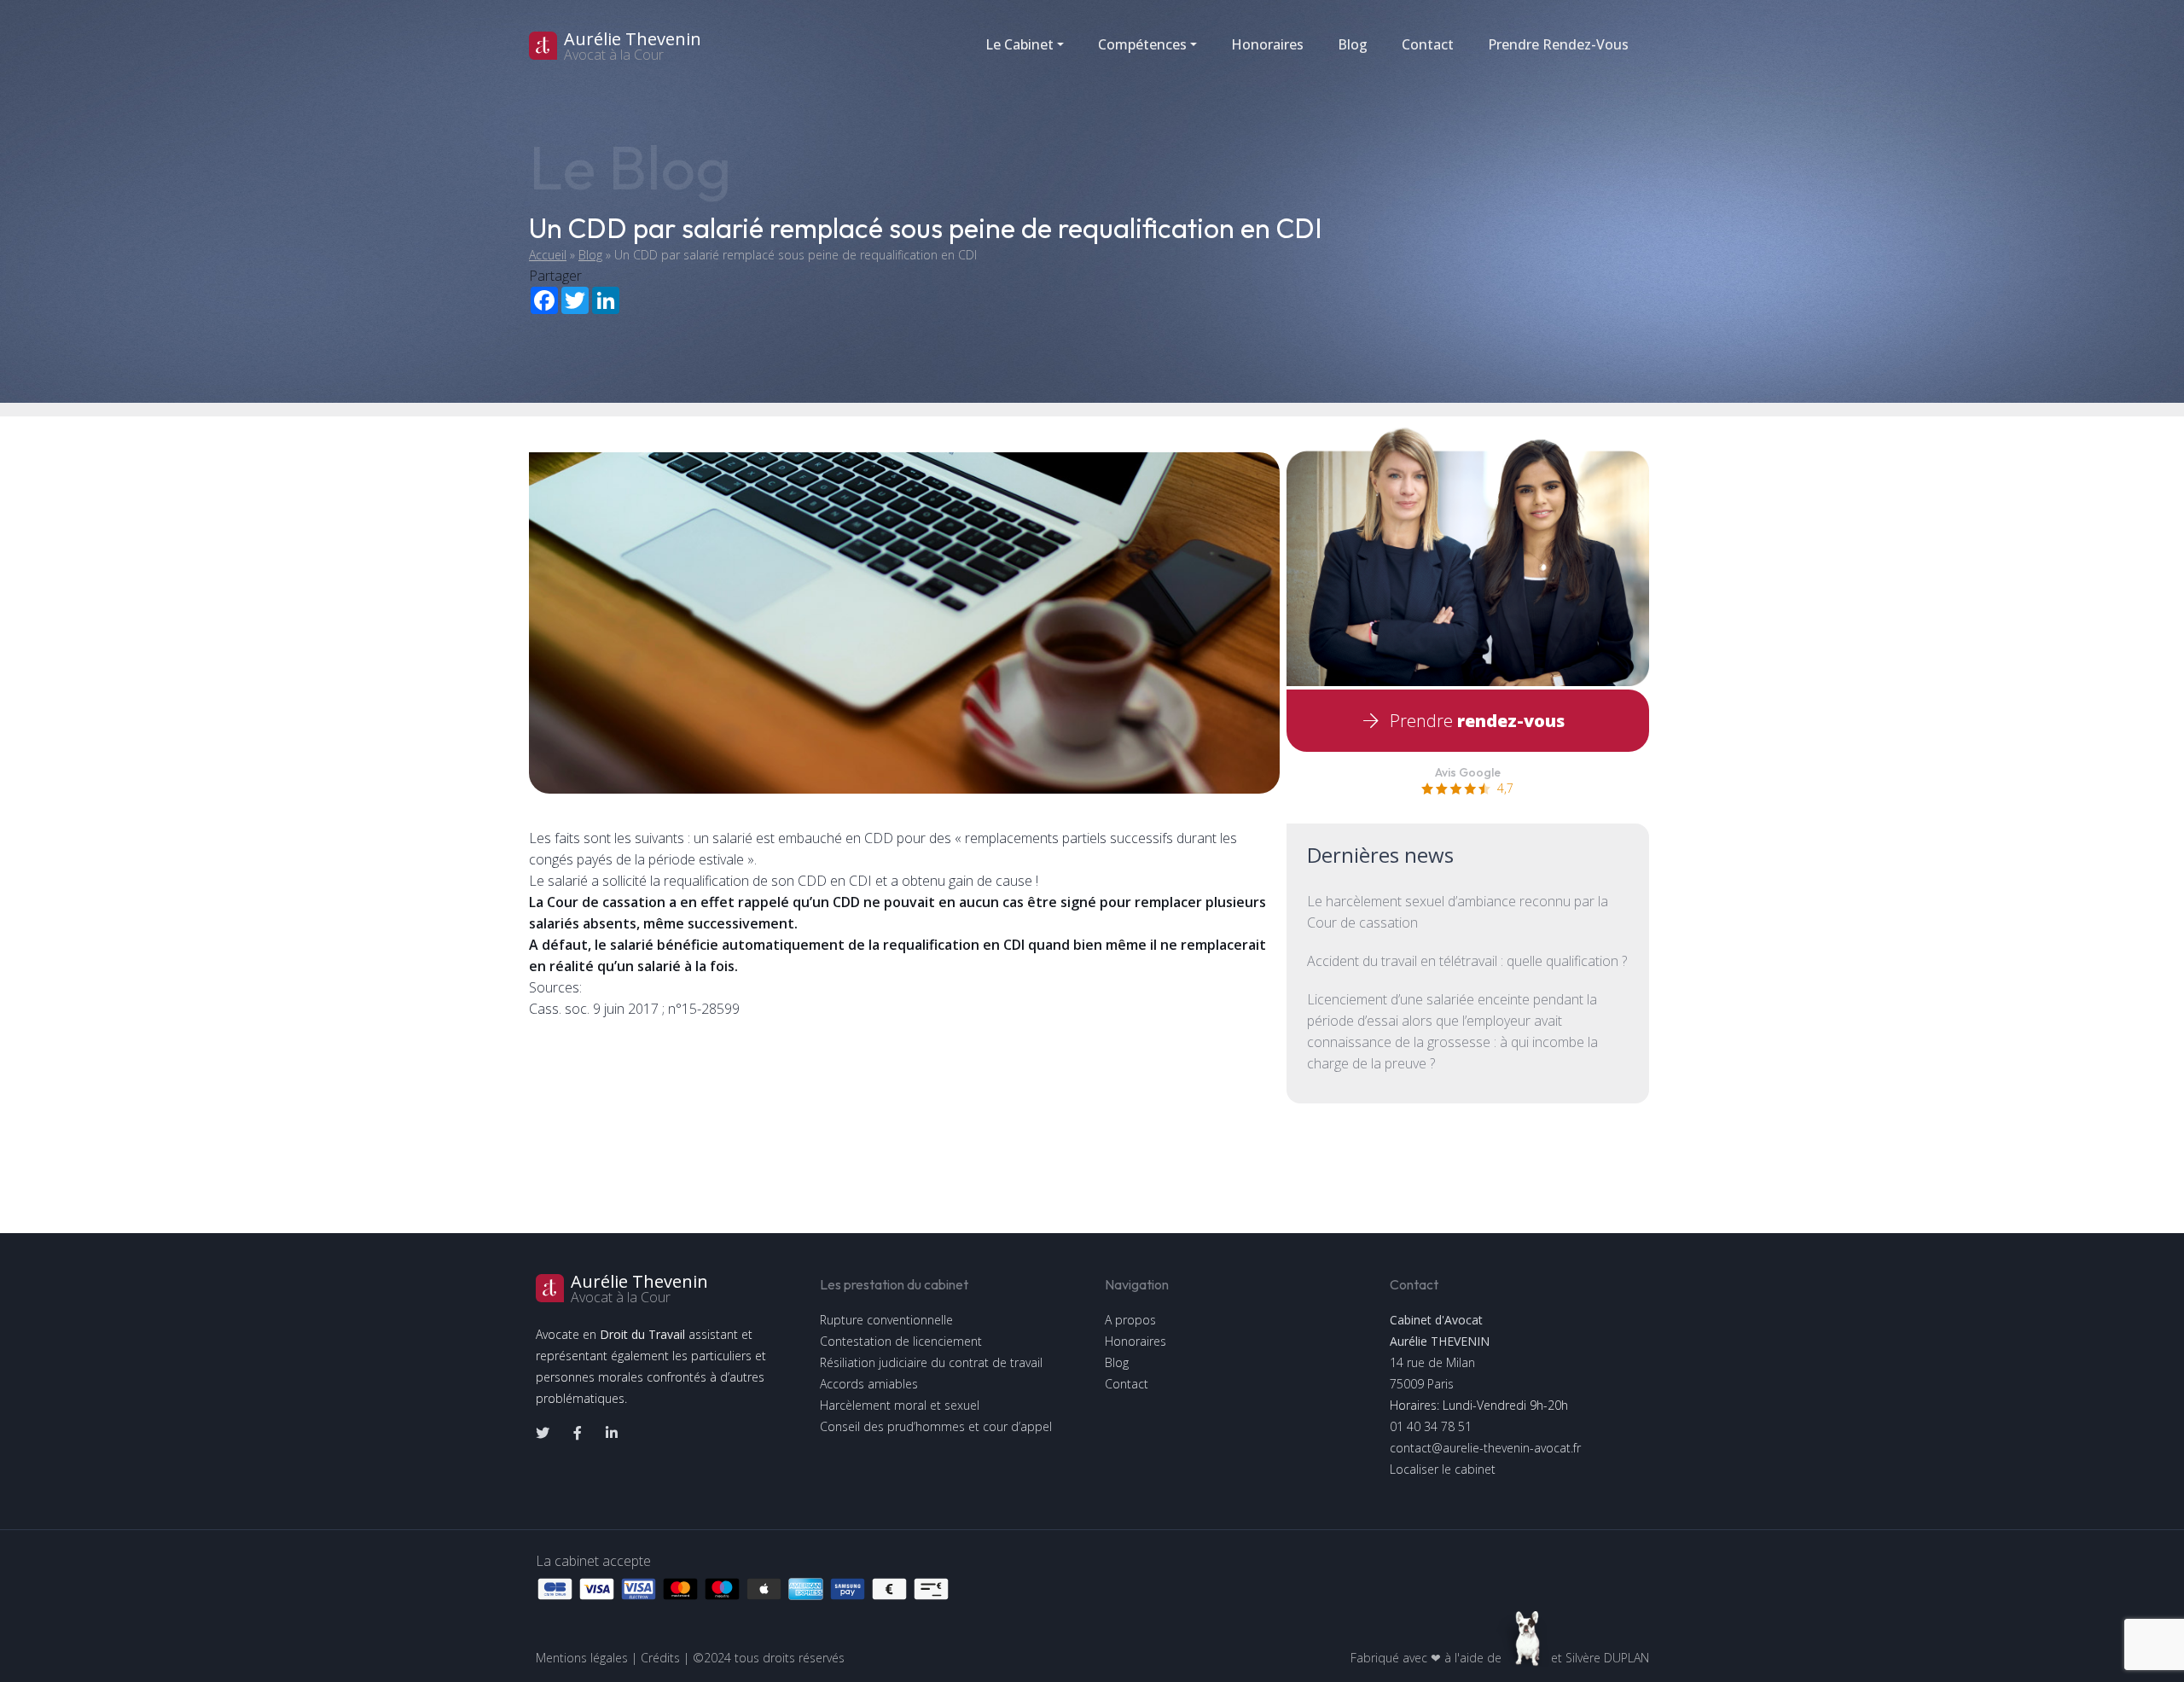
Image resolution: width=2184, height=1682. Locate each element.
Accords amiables (869, 1384)
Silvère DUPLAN (1607, 1658)
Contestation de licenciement (901, 1341)
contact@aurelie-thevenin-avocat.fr (1485, 1448)
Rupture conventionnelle (886, 1320)
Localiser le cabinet (1443, 1469)
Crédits (660, 1658)
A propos (1130, 1320)
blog (1353, 44)
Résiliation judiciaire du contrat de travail (931, 1362)
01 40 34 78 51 (1431, 1426)
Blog (590, 255)
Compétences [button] (1142, 44)
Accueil (548, 255)
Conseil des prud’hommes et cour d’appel (936, 1426)
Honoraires (1267, 44)
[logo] (665, 46)
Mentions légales (582, 1658)
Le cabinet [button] (1019, 44)
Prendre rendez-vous (1558, 44)
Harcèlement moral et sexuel (900, 1405)
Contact (1428, 44)
